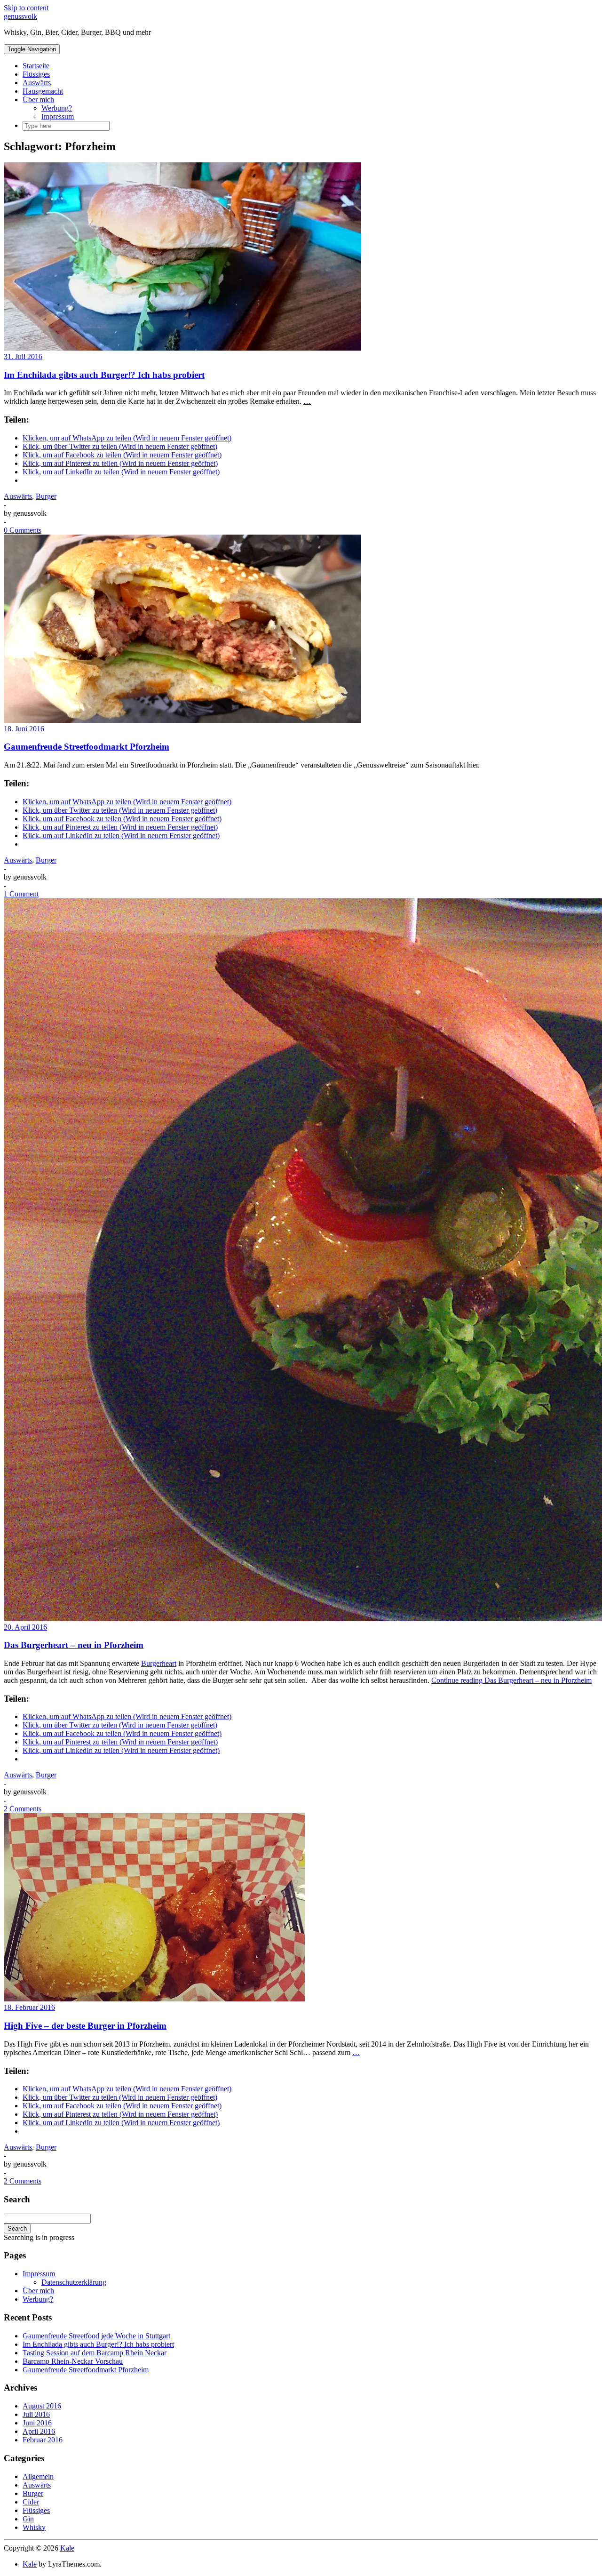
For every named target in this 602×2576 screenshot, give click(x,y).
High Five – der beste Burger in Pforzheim (85, 2026)
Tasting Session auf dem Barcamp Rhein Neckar (95, 2353)
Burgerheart (159, 1663)
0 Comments (23, 530)
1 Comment (21, 894)
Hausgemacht (43, 91)
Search (17, 2228)
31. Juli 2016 (23, 356)
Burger (46, 496)
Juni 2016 (37, 2423)
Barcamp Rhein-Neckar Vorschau (73, 2361)
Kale (67, 2548)
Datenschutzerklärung (74, 2282)
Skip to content (26, 8)
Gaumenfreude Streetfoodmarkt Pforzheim (87, 747)
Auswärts (37, 83)
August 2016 (42, 2406)
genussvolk (20, 16)
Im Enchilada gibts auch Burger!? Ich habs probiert (104, 375)
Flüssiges (36, 74)
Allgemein (38, 2476)
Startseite (36, 66)
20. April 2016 (25, 1627)
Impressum (58, 116)
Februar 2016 (43, 2440)
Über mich (38, 100)
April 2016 (39, 2431)
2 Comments (23, 1809)
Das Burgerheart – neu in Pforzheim (74, 1645)
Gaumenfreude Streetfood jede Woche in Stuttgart (96, 2336)
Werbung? (57, 108)
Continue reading (511, 1680)
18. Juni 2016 (24, 729)
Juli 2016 (36, 2414)
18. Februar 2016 (29, 2007)
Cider (31, 2502)
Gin (28, 2519)
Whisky (34, 2527)
